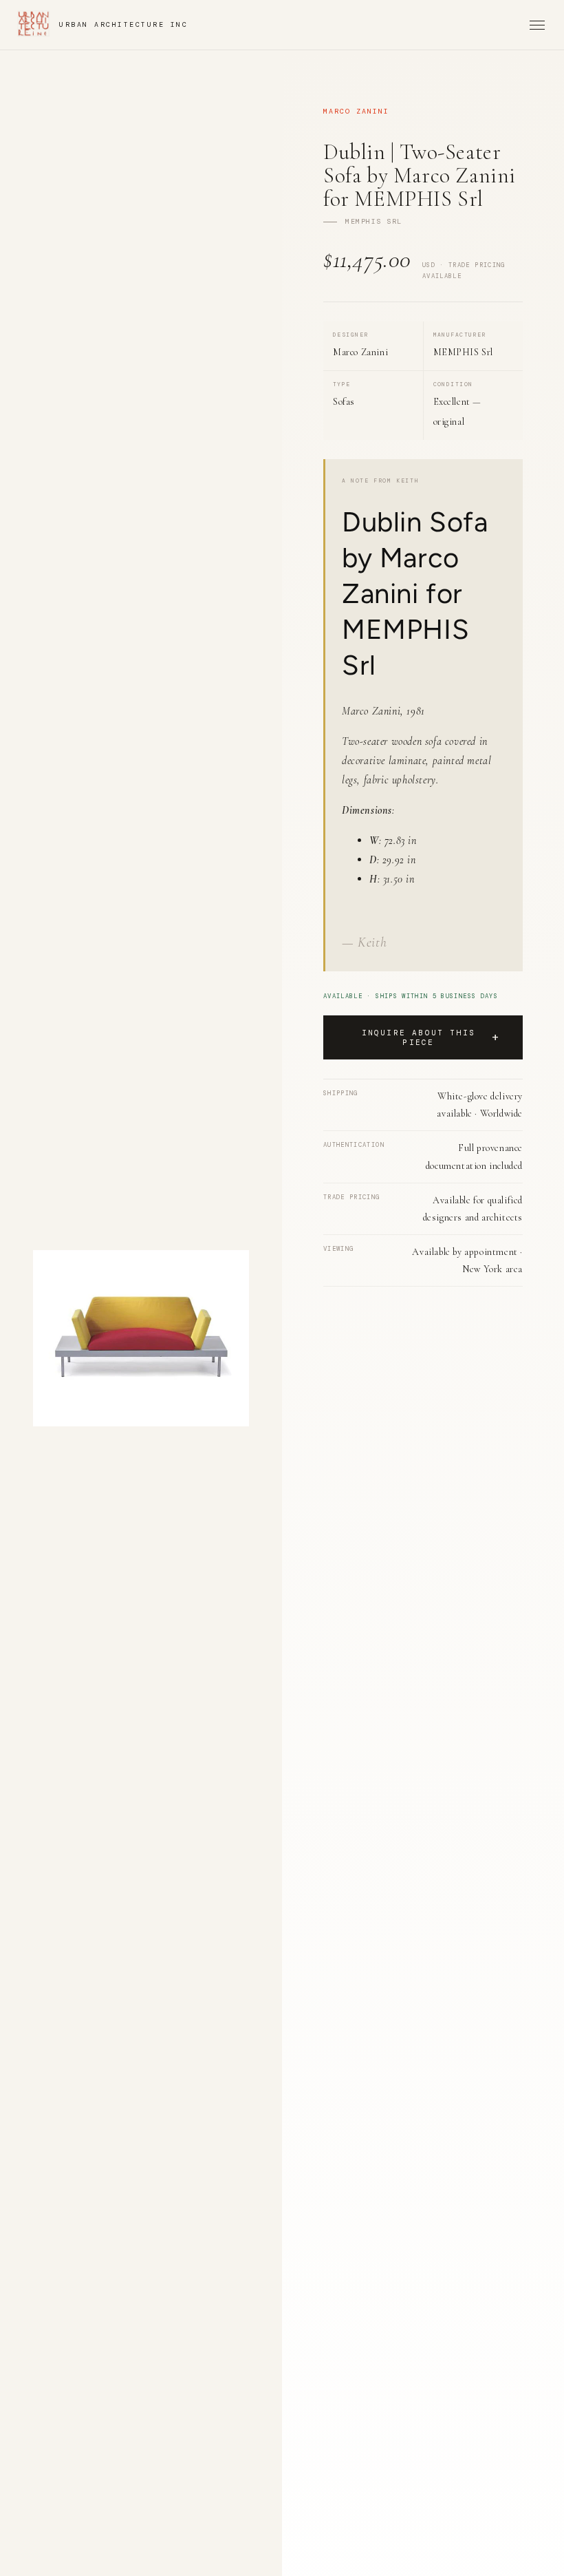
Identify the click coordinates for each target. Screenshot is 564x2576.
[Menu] (537, 25)
